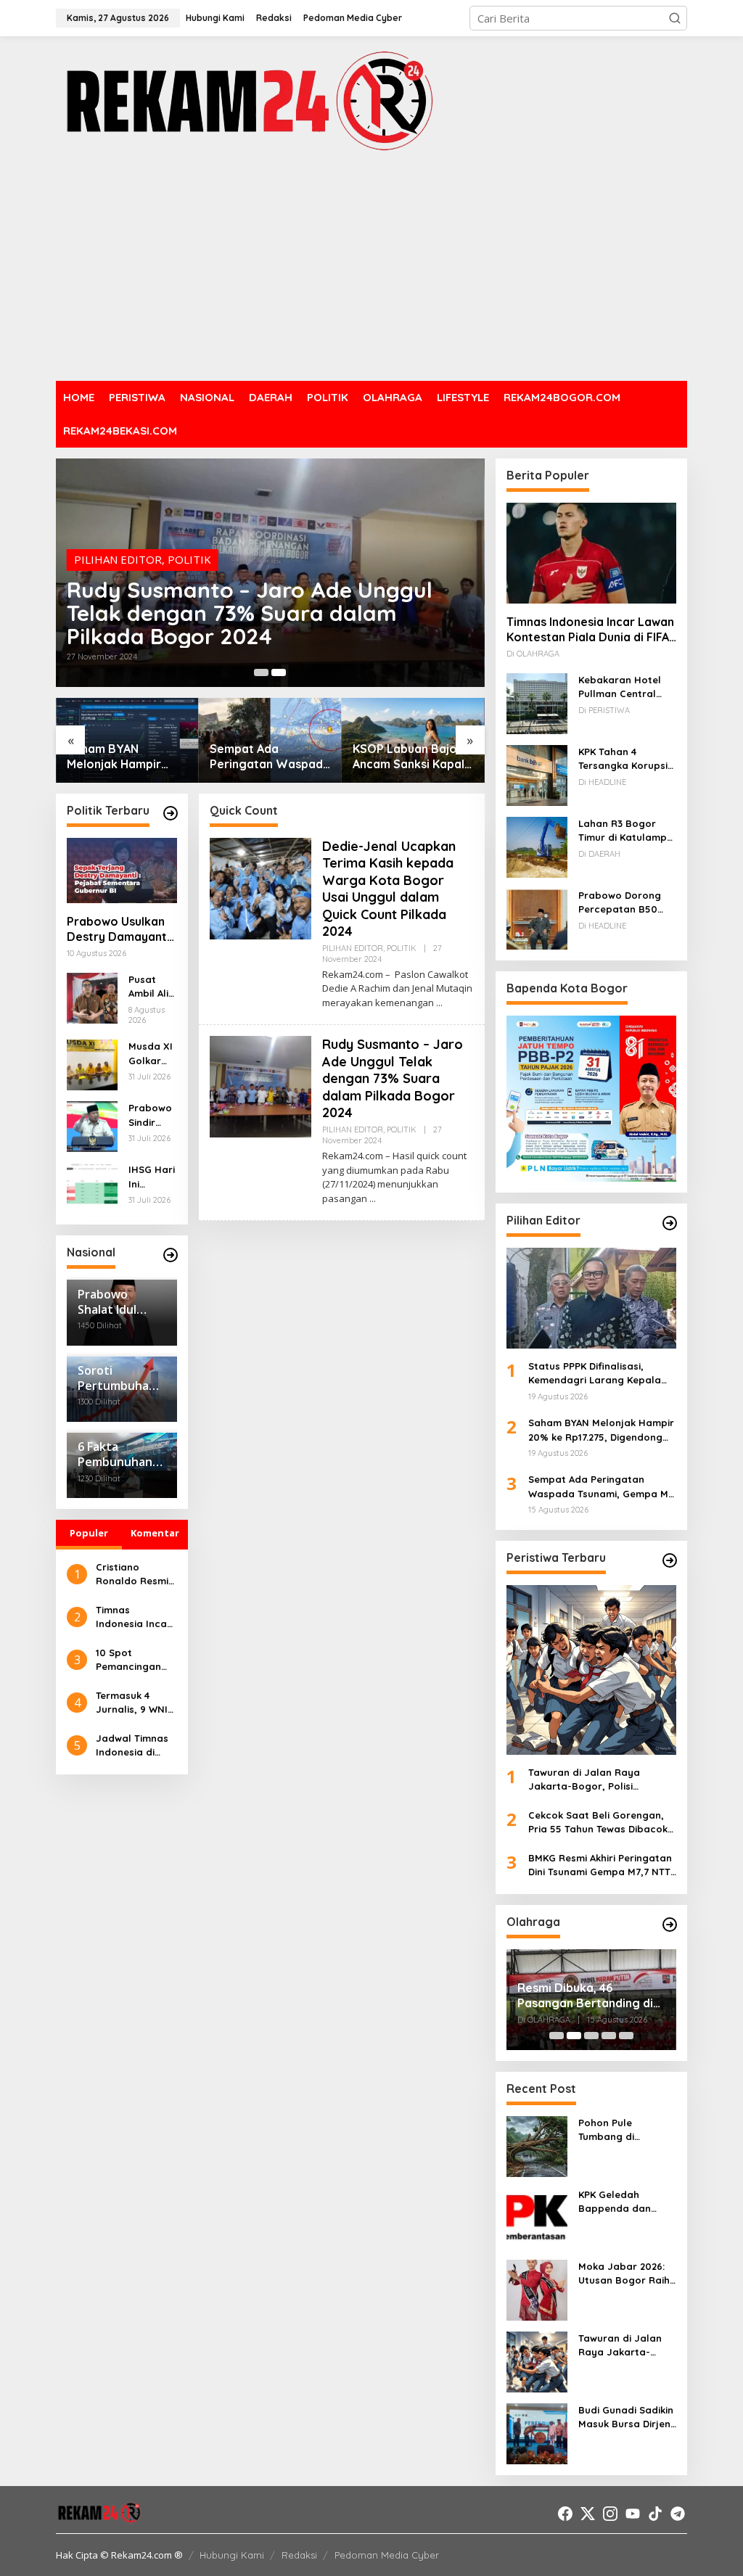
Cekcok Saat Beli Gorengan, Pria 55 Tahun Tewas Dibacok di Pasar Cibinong (598, 1823)
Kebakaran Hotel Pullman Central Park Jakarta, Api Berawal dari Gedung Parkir (620, 688)
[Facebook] (565, 2514)
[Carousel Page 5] (626, 2036)
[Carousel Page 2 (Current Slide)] (574, 2036)
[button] (675, 18)
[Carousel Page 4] (609, 2036)
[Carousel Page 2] (279, 672)
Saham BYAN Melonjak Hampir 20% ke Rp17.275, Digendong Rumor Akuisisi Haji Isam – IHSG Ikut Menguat (601, 1431)
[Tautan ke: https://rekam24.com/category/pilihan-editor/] (670, 1223)
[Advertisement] (371, 268)
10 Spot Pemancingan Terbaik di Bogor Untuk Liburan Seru (136, 1661)
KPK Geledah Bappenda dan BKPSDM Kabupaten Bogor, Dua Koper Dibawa (626, 2202)
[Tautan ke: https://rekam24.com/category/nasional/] (171, 1255)
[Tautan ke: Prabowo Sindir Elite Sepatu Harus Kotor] (92, 1126)
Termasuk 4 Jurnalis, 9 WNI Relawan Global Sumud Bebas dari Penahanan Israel (134, 1703)
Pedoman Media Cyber (387, 2555)
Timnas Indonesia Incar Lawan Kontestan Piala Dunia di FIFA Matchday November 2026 (134, 1618)
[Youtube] (633, 2514)
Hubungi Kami (232, 2555)
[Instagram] (610, 2514)
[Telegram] (678, 2514)
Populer (89, 1533)
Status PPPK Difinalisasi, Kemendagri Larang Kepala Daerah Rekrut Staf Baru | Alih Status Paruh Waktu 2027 (601, 1374)
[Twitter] (588, 2514)
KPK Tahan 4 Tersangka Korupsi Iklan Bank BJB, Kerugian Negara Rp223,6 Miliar (623, 760)
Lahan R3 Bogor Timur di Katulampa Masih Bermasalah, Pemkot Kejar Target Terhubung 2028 (626, 831)
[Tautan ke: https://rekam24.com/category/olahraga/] (670, 1925)
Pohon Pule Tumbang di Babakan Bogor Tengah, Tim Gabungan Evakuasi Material (626, 2131)
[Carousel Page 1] (557, 2036)
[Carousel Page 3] (591, 2036)
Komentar (155, 1533)
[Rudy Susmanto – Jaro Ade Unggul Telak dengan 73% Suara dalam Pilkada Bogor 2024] (373, 1199)
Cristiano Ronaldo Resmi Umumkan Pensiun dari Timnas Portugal (136, 1575)
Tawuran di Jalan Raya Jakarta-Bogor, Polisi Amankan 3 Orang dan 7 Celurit (586, 1780)
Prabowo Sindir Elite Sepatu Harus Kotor (150, 1116)
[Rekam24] (248, 100)
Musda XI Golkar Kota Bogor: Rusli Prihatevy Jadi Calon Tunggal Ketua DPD (151, 1054)
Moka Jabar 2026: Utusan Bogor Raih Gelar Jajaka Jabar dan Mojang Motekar (626, 2274)
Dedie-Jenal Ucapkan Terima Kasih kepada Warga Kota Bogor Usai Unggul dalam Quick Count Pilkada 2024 (248, 601)
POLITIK (189, 536)
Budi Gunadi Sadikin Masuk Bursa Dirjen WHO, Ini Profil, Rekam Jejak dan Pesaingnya (626, 2418)
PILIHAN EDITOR (118, 536)
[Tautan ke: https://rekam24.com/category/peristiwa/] (670, 1560)
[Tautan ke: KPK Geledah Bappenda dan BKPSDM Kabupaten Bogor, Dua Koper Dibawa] (537, 2217)
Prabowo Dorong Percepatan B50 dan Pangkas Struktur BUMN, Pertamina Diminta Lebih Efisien (623, 903)
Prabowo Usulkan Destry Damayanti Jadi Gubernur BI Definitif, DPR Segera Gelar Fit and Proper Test (411, 757)
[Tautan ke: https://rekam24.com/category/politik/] (171, 813)
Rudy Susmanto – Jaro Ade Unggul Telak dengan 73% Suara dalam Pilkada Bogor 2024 (393, 1078)
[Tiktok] (655, 2514)
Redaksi (299, 2555)
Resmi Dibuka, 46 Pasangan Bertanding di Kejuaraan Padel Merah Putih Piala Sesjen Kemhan (591, 1996)
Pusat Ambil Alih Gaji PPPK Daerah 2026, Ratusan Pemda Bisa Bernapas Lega (152, 987)
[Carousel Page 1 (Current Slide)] (261, 672)
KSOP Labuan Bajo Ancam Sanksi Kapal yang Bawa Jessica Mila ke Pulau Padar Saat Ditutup (266, 757)
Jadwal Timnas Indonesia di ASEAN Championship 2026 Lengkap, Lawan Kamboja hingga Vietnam (135, 1746)
